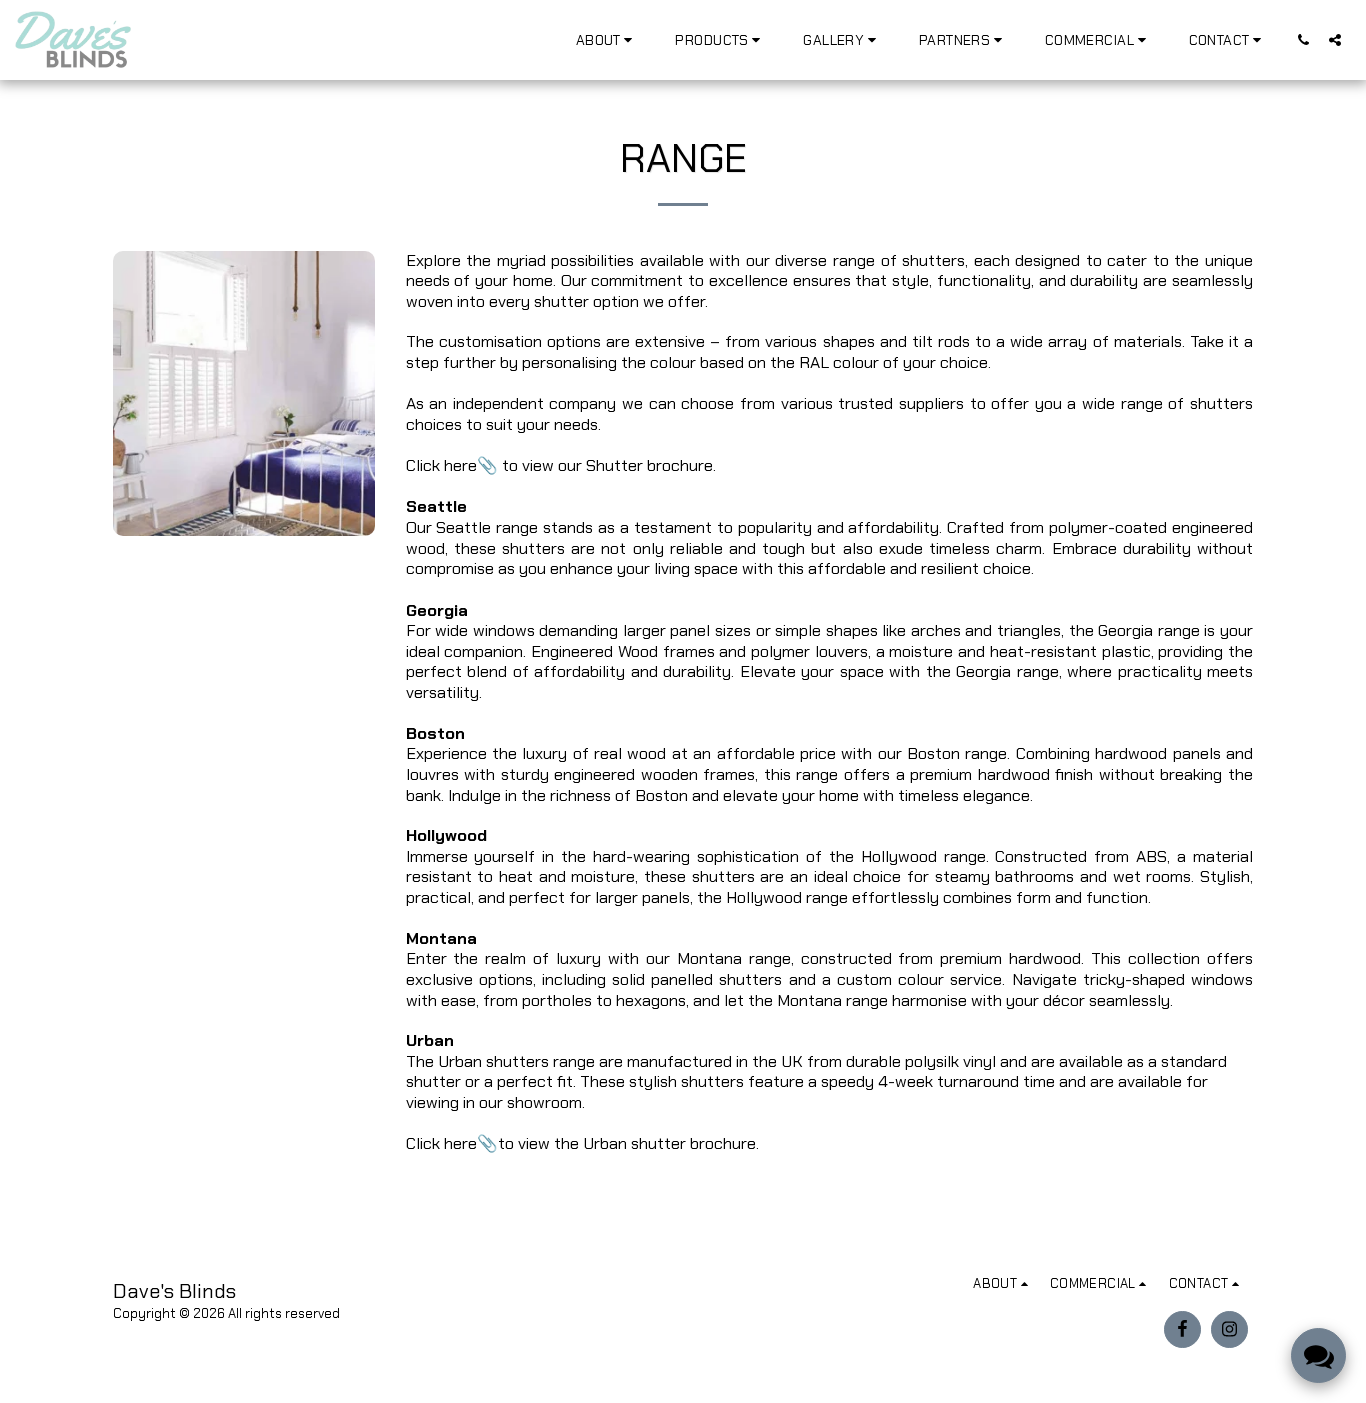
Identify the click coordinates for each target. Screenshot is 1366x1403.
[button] (607, 40)
